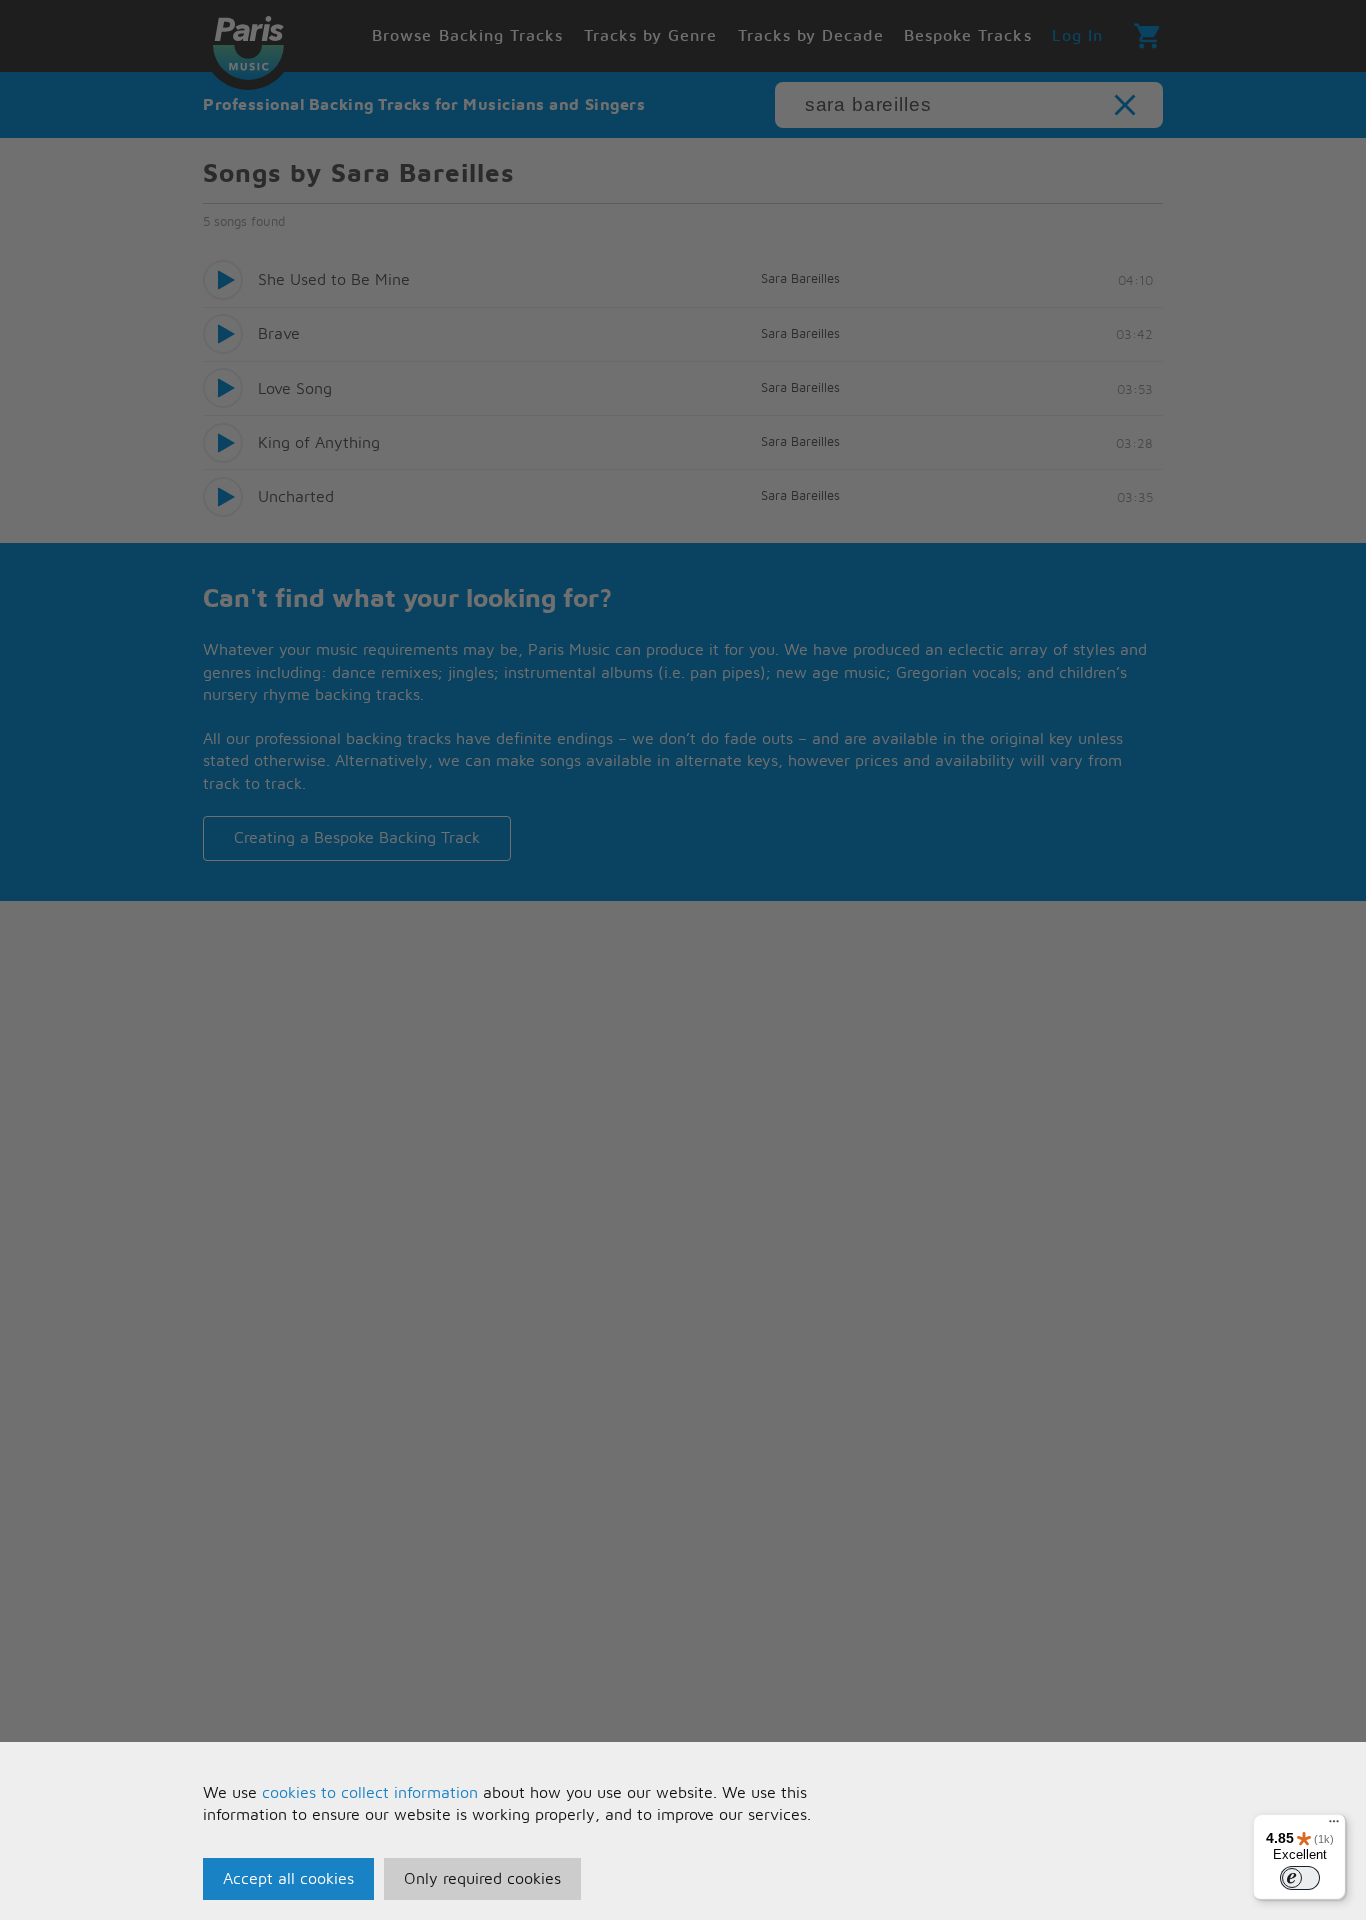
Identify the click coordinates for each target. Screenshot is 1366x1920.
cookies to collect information (370, 1793)
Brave (279, 334)
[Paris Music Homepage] (248, 45)
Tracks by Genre (651, 36)
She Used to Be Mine (334, 280)
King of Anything (319, 443)
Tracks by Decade (811, 36)
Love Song (295, 389)
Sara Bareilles (800, 279)
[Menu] (1334, 1826)
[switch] (1300, 1878)
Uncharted (296, 497)
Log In (1077, 36)
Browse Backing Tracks (467, 36)
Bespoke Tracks (968, 36)
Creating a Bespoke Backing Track (357, 838)
